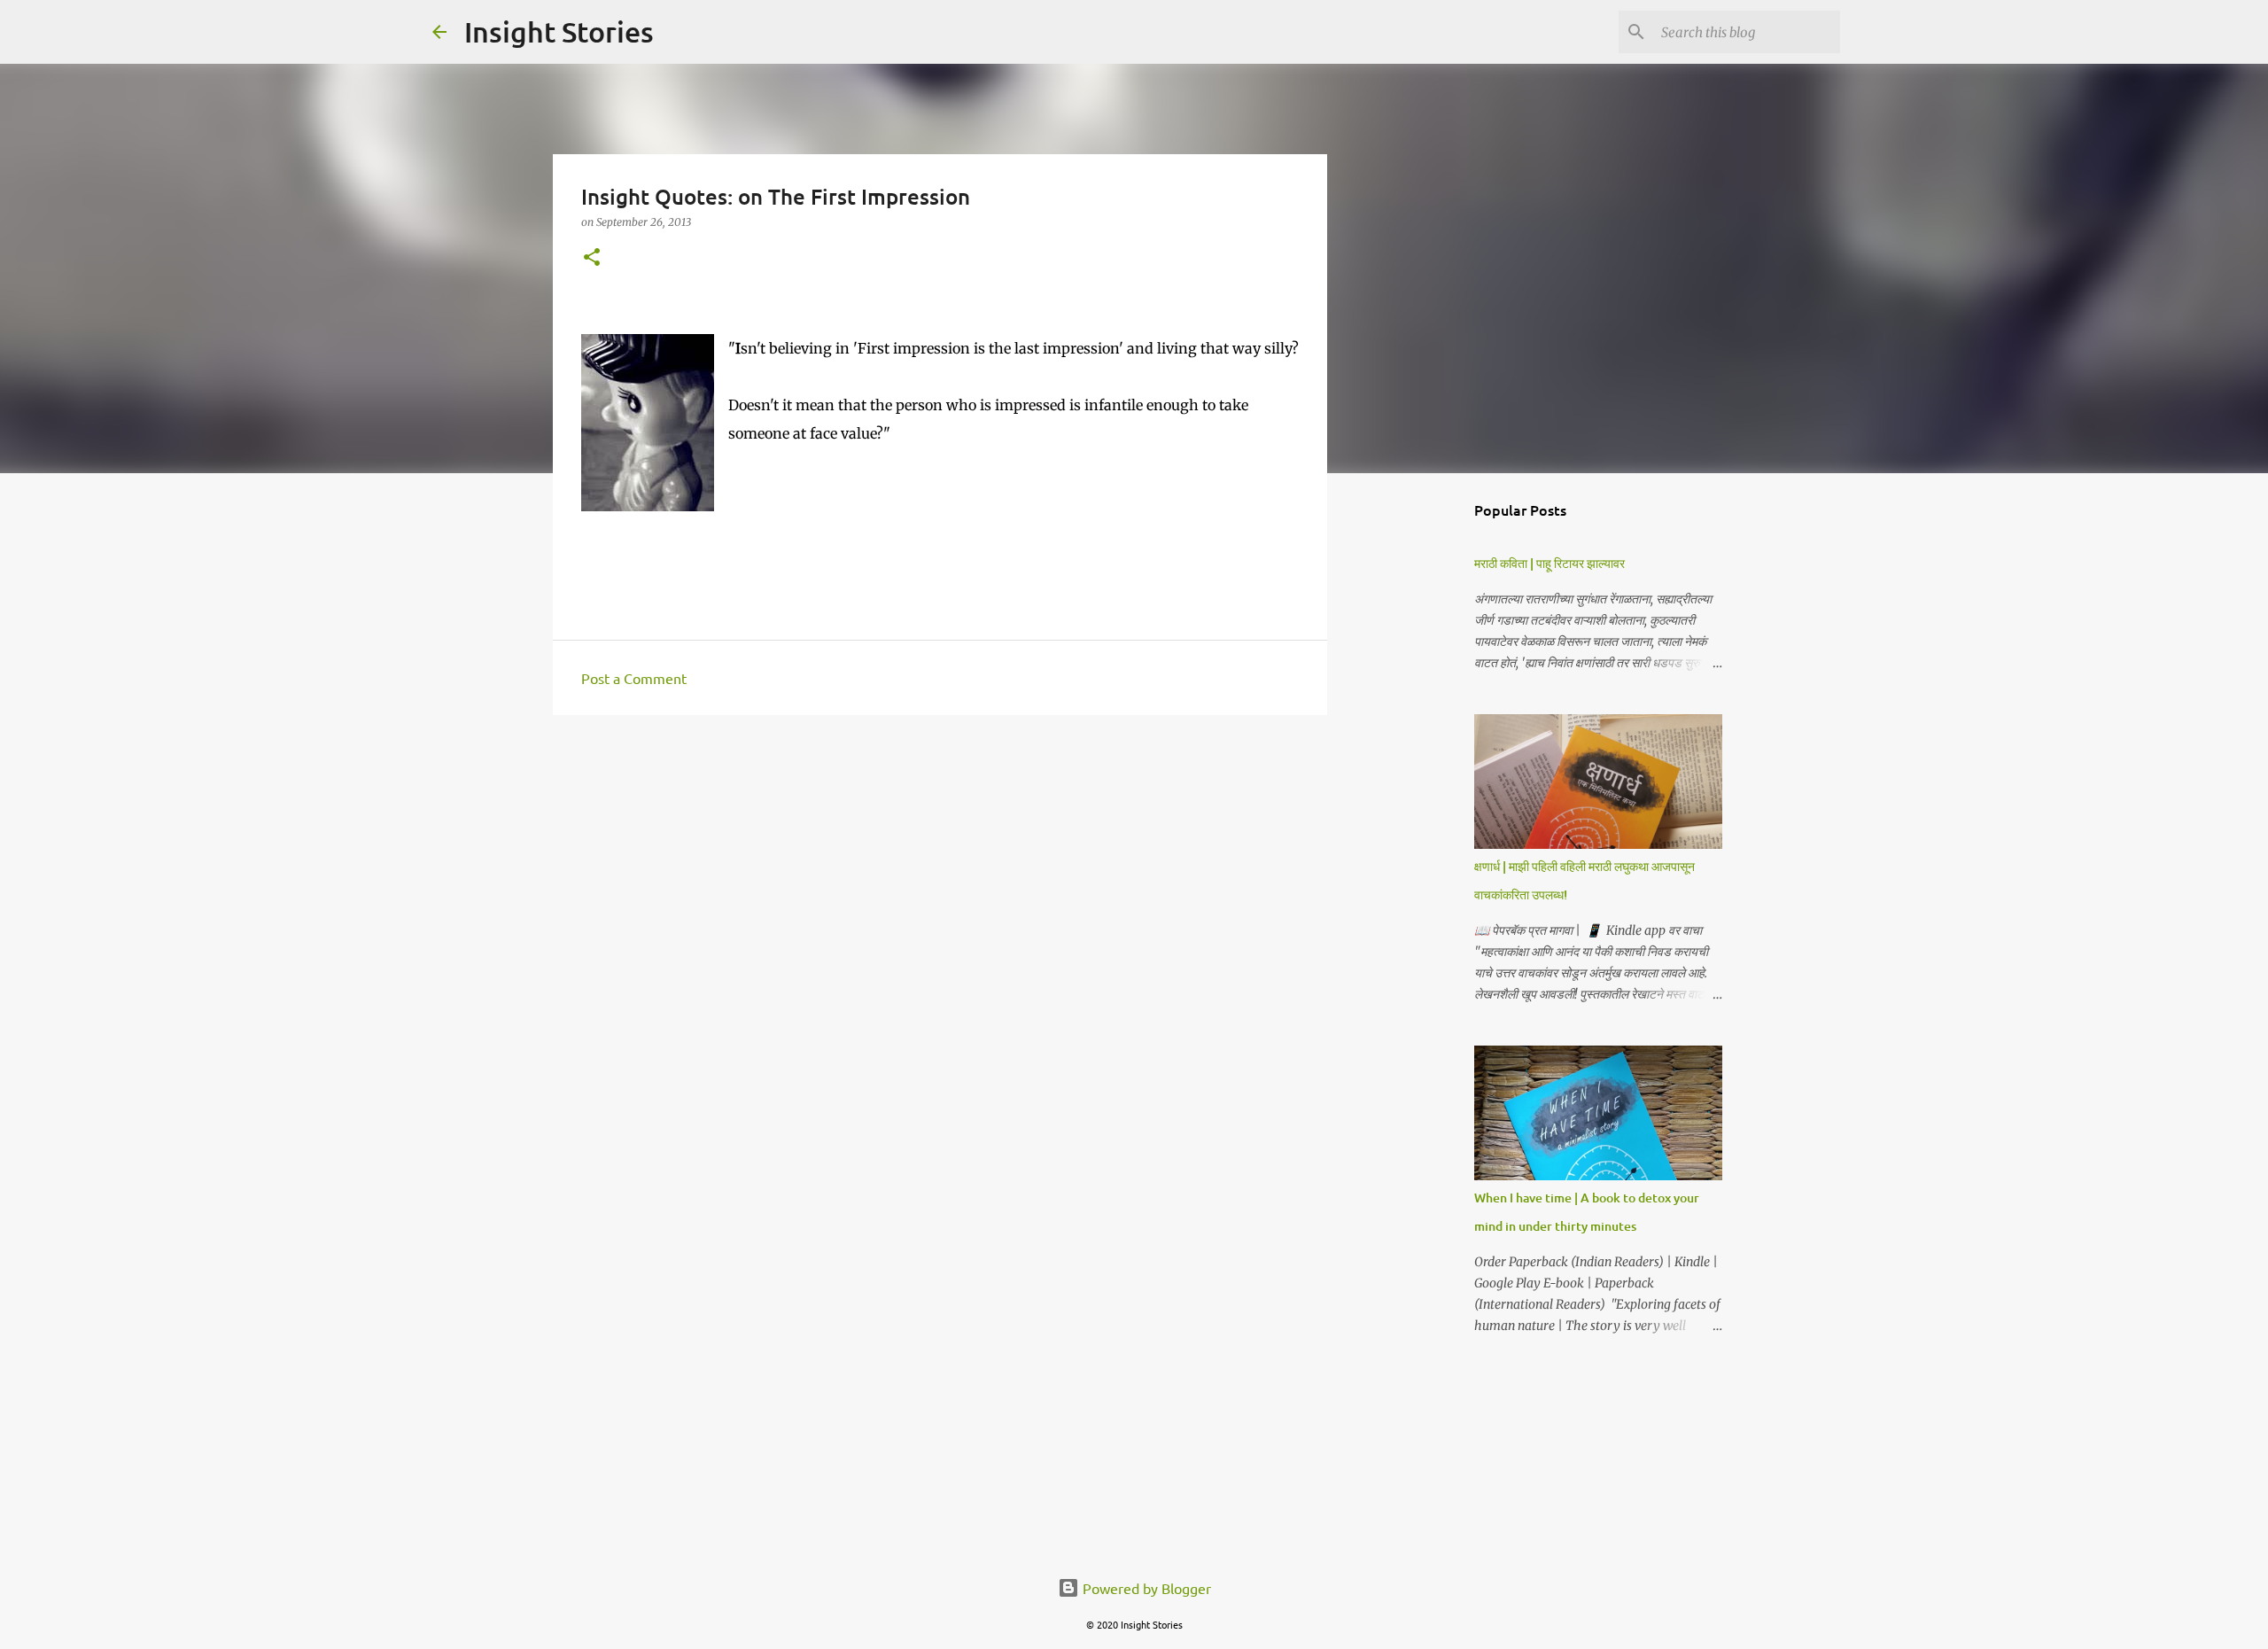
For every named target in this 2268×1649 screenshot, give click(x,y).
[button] (592, 258)
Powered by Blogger (1145, 1588)
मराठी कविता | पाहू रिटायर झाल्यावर (1550, 563)
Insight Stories (559, 31)
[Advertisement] (940, 866)
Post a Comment (634, 678)
